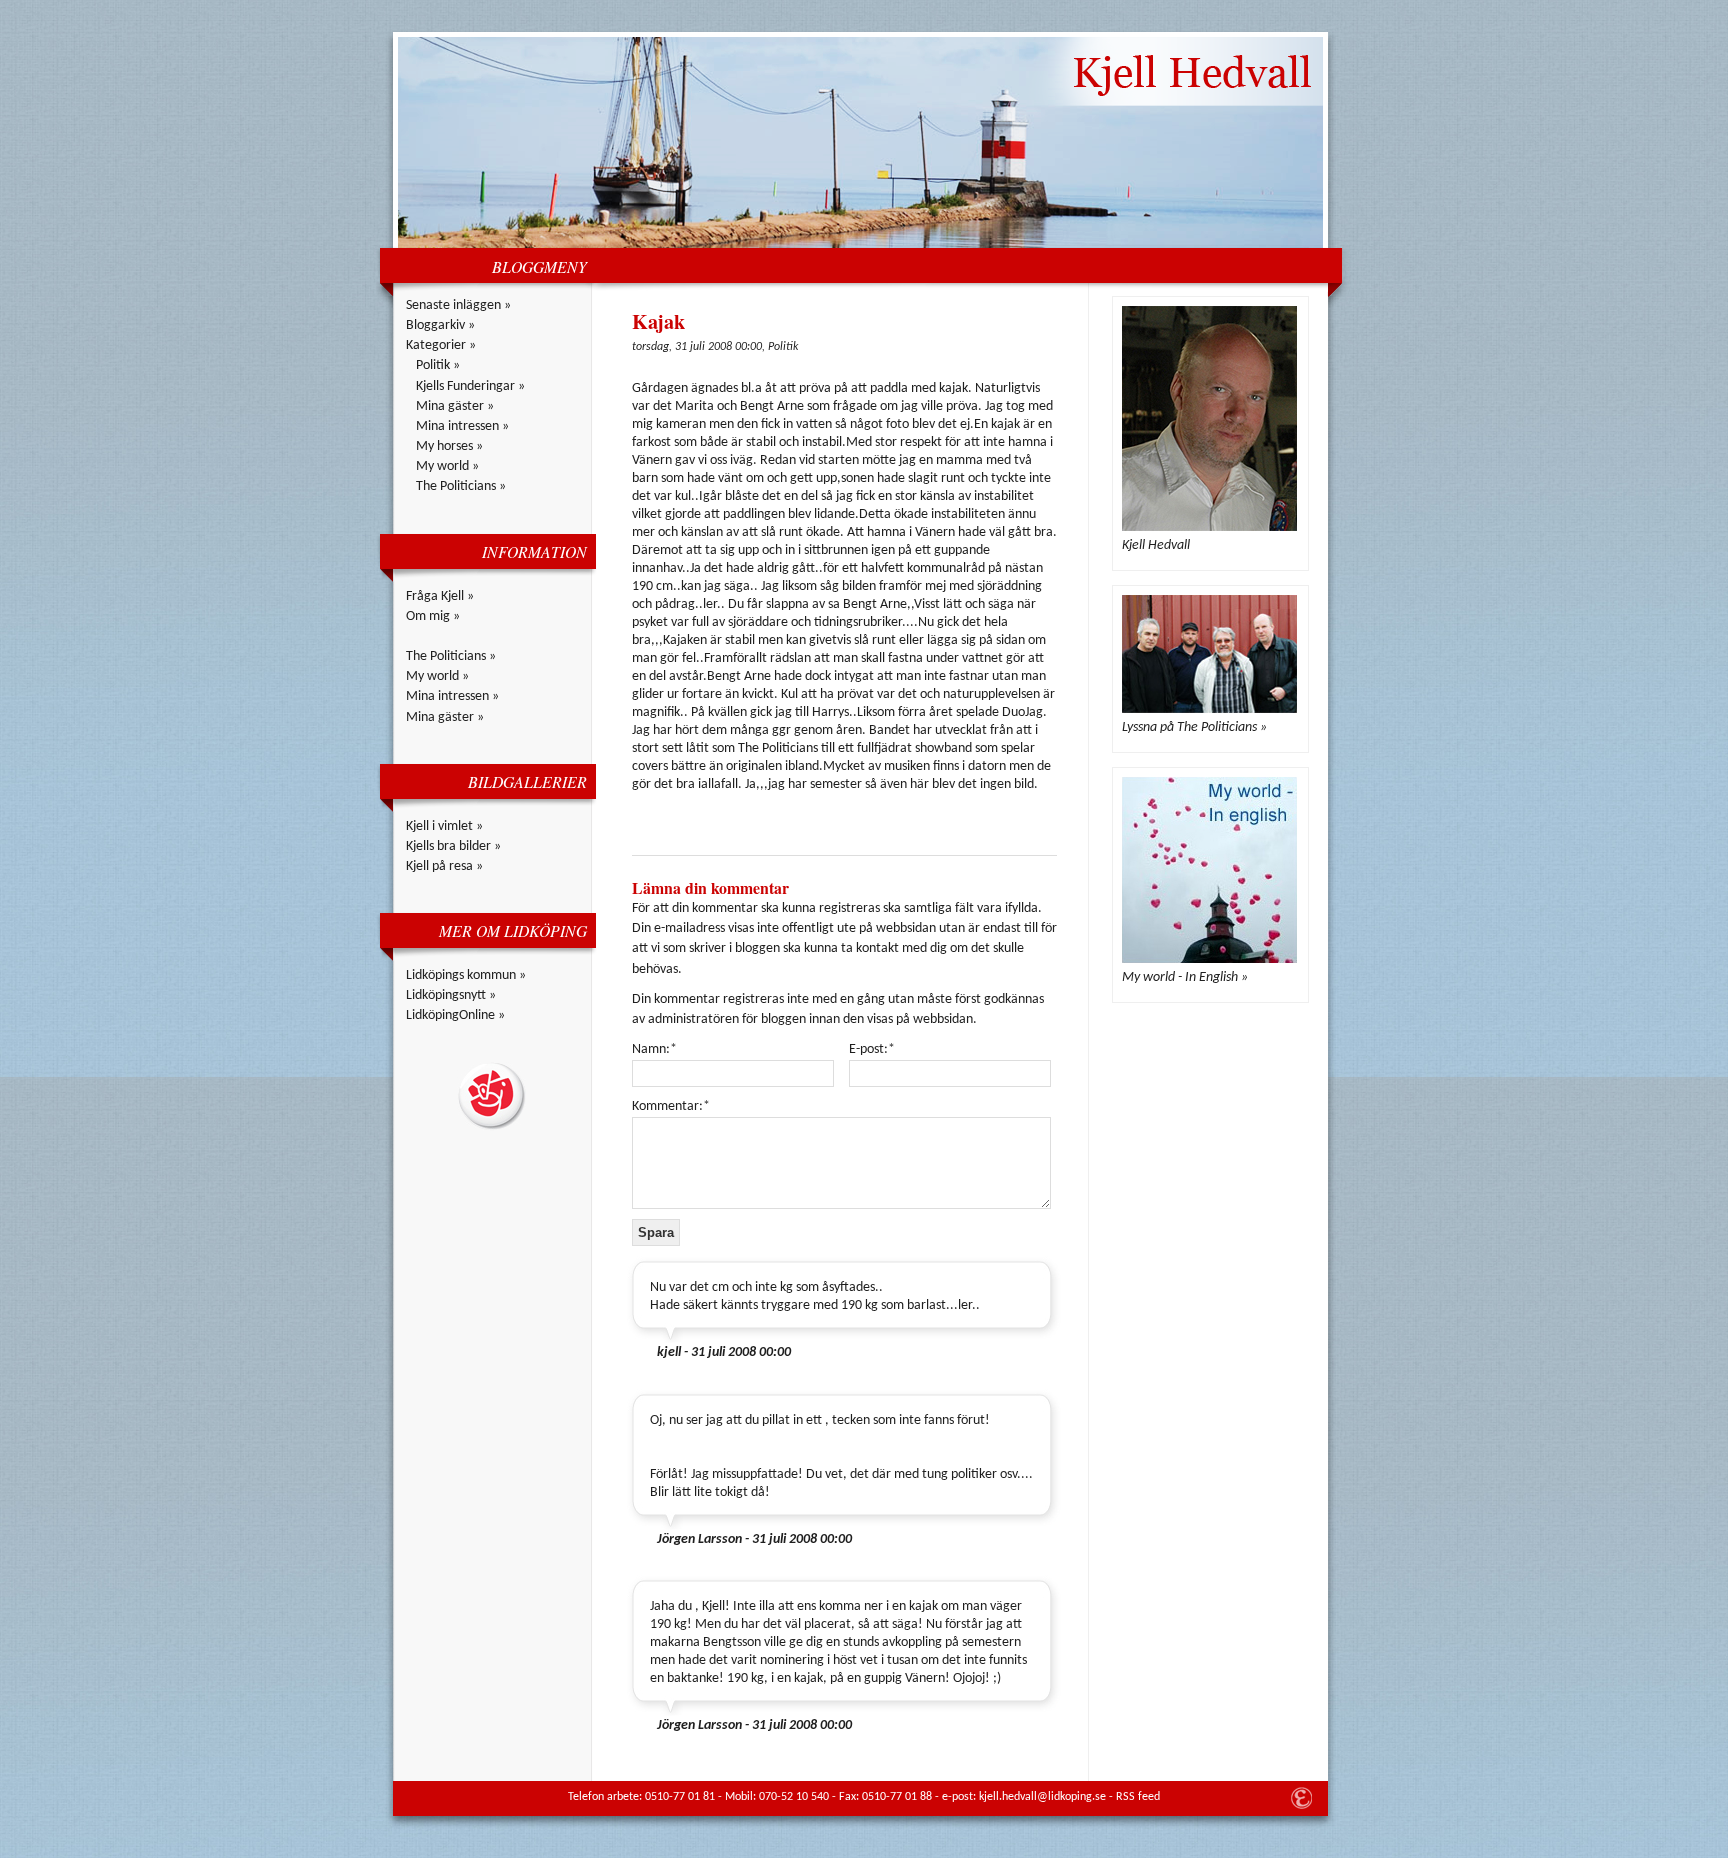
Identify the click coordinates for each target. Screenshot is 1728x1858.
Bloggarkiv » (440, 325)
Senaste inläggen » (458, 305)
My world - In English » (1185, 977)
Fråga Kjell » (440, 596)
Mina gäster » (455, 406)
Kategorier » (441, 345)
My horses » (449, 446)
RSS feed (1138, 1797)
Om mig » (433, 616)
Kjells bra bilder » (453, 846)
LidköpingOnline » (455, 1015)
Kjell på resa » (444, 866)
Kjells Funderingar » (470, 386)
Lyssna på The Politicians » (1194, 727)
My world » (447, 466)
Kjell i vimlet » (444, 826)
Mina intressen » (462, 426)
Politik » (438, 365)
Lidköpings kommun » (466, 975)
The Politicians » (461, 486)
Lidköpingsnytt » (451, 995)
